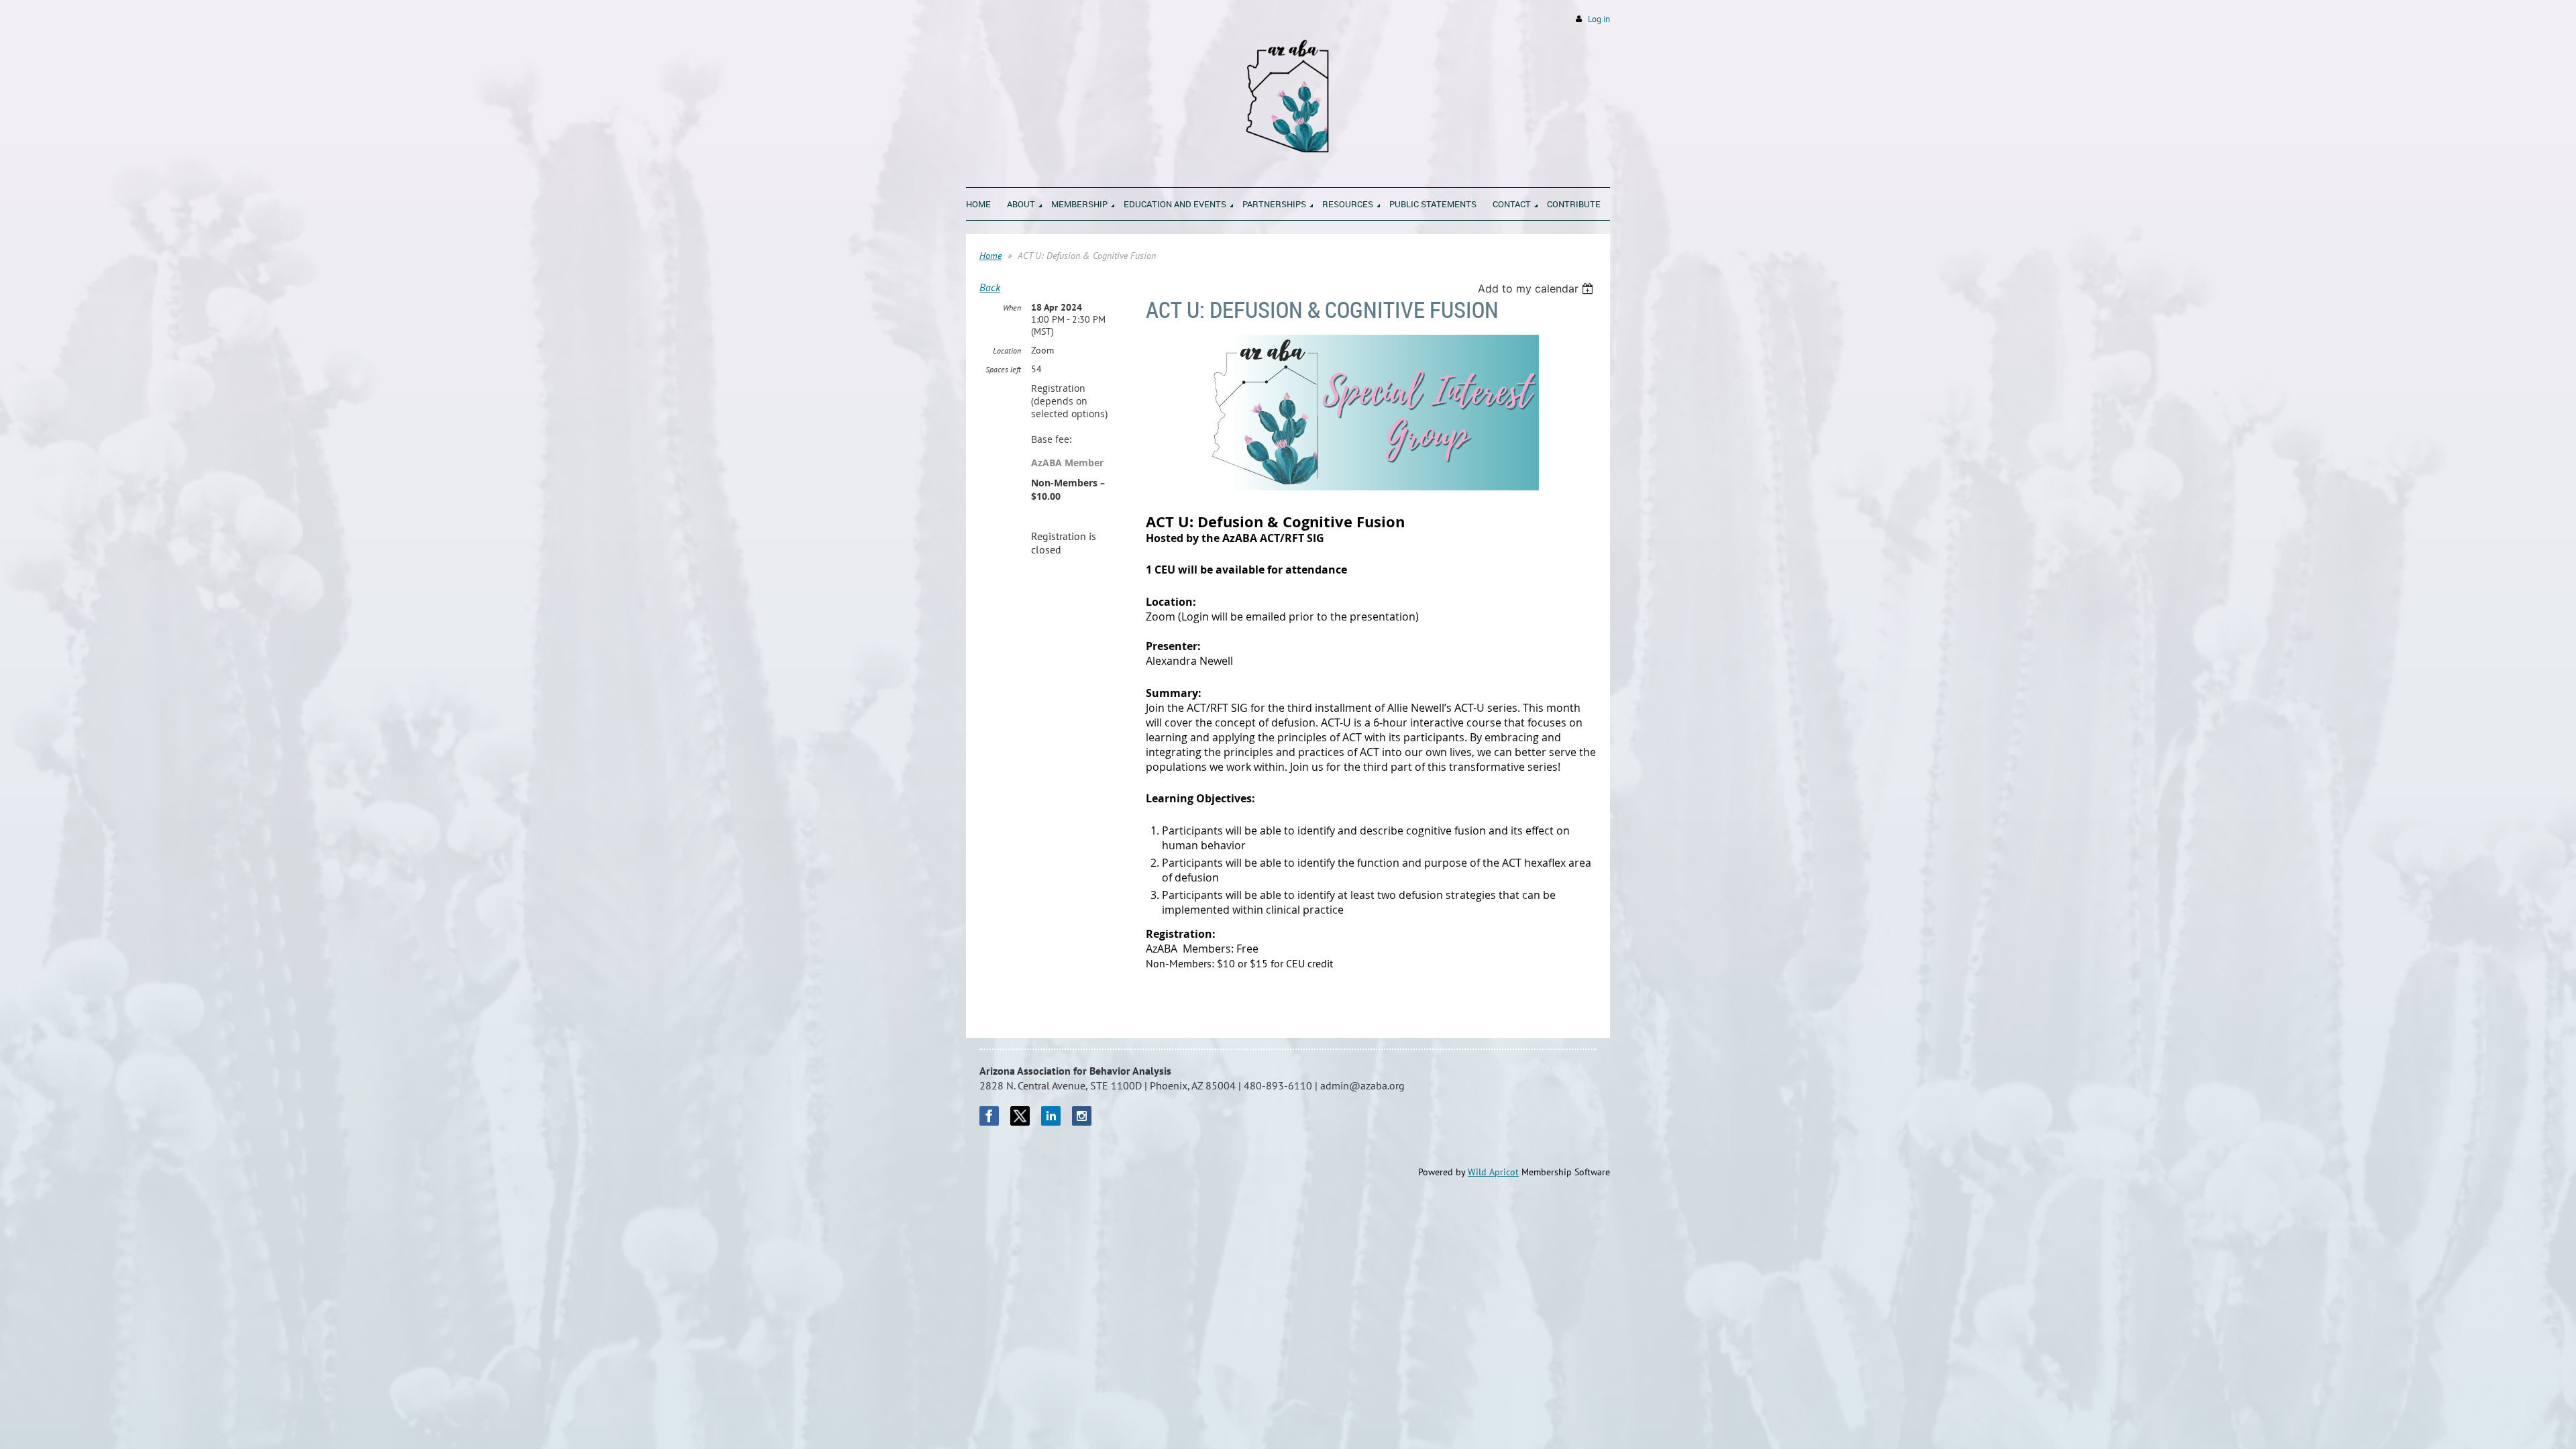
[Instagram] (1082, 1116)
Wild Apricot (1493, 1172)
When (1012, 308)
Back (990, 287)
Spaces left (1003, 369)
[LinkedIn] (1051, 1116)
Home (990, 256)
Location (1007, 351)
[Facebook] (989, 1116)
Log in (1599, 19)
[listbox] (1537, 288)
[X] (1020, 1116)
